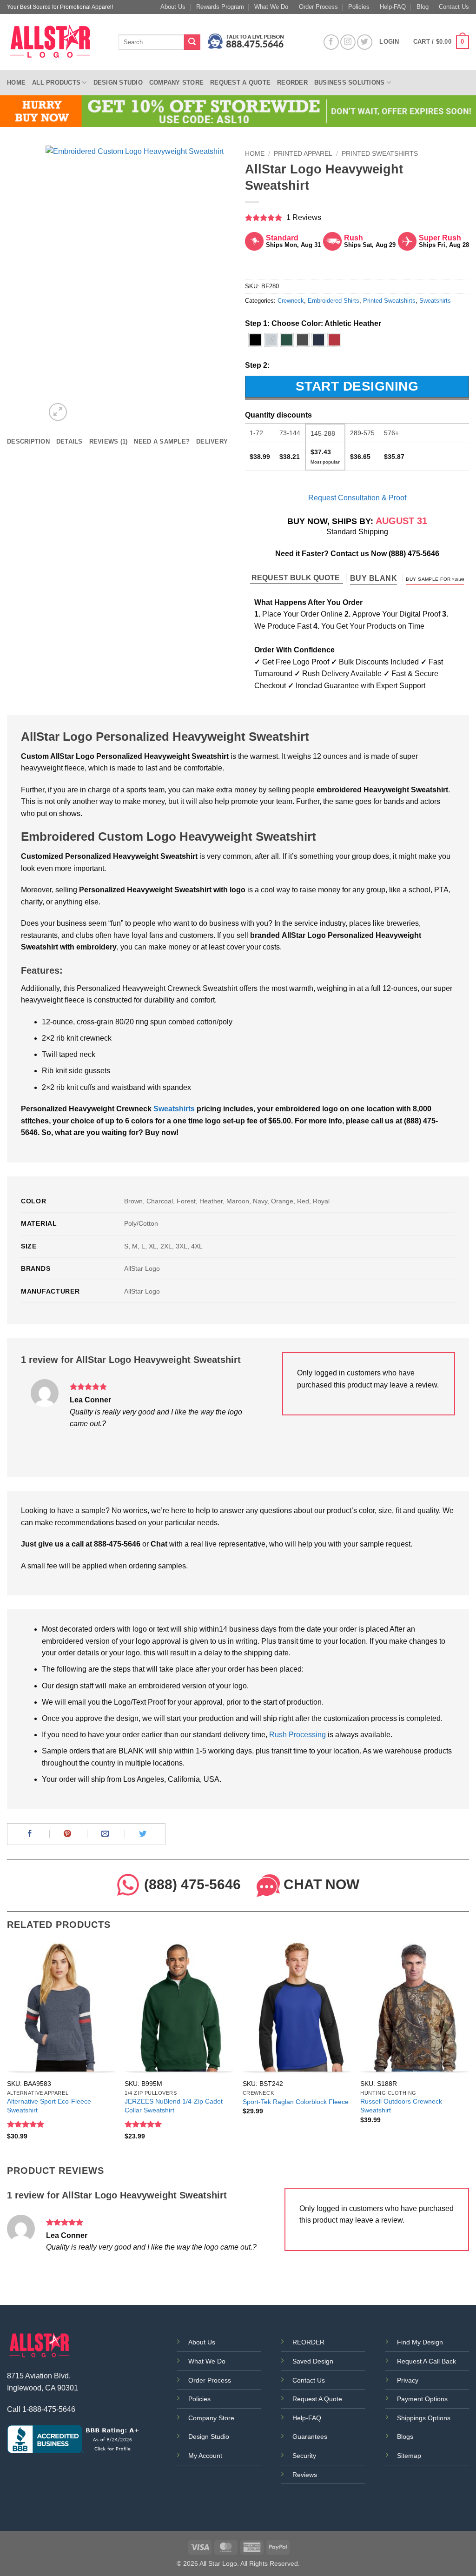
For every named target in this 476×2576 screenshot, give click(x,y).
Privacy (408, 2380)
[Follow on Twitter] (365, 42)
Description (28, 442)
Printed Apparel (303, 154)
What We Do (271, 7)
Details (69, 442)
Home (16, 83)
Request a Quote (240, 83)
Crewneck (291, 301)
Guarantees (310, 2437)
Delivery (212, 442)
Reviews (305, 2475)
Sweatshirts (435, 301)
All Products (56, 83)
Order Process (318, 7)
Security (304, 2456)
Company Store (176, 83)
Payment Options (422, 2399)
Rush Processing (297, 1735)
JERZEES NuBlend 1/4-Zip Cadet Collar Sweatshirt (174, 2106)
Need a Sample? (162, 442)
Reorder (292, 83)
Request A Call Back (426, 2361)
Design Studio (118, 83)
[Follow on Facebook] (331, 42)
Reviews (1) (109, 442)
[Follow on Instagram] (348, 42)
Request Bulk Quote (297, 578)
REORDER (308, 2342)
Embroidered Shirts (334, 301)
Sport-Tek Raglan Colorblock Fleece (296, 2102)
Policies (359, 7)
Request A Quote (317, 2399)
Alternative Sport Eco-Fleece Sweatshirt (49, 2106)
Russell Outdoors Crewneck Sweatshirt (401, 2106)
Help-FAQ (393, 7)
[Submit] (192, 42)
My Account (205, 2456)
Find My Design (420, 2342)
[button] (441, 42)
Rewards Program (220, 7)
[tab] (28, 442)
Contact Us (454, 7)
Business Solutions (350, 83)
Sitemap (409, 2456)
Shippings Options (424, 2418)
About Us (173, 7)
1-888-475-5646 (49, 2409)
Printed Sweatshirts (380, 154)
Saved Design (313, 2361)
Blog (423, 7)
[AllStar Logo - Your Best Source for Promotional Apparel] (56, 42)
